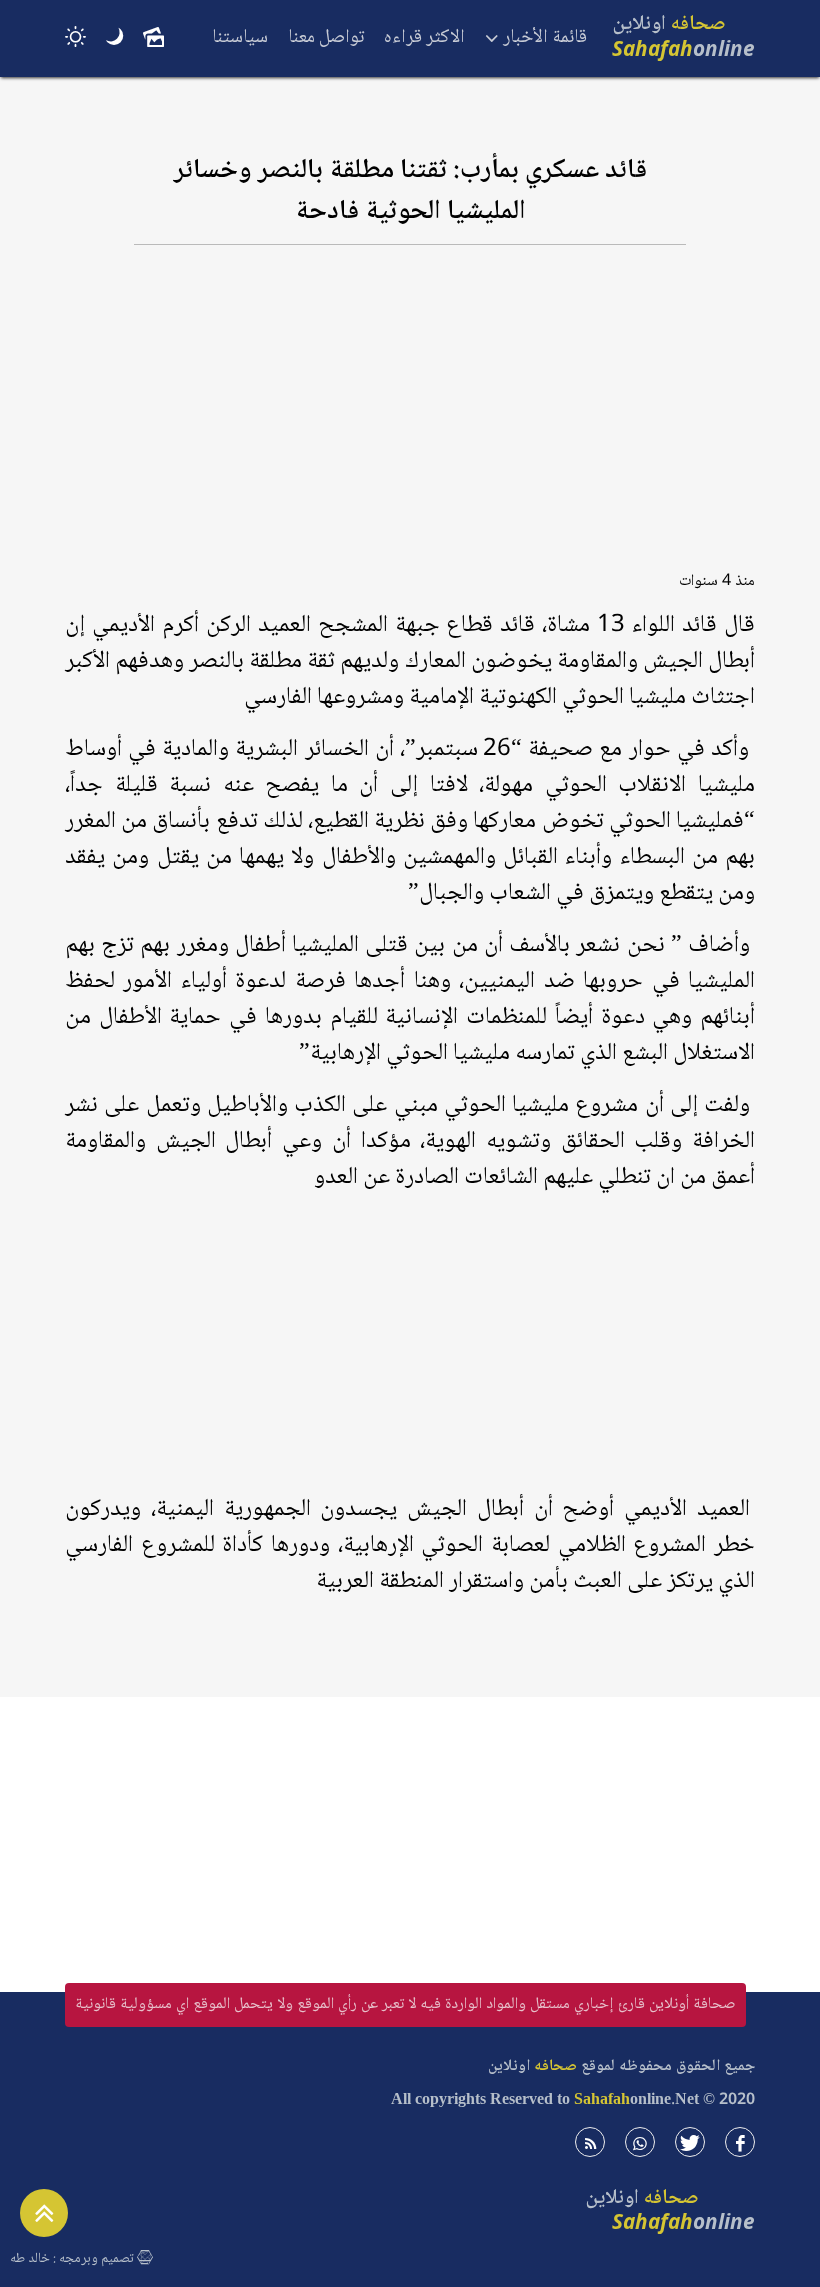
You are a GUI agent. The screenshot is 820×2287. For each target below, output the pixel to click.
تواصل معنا (326, 38)
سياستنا (240, 38)
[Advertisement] (410, 417)
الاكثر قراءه (424, 38)
